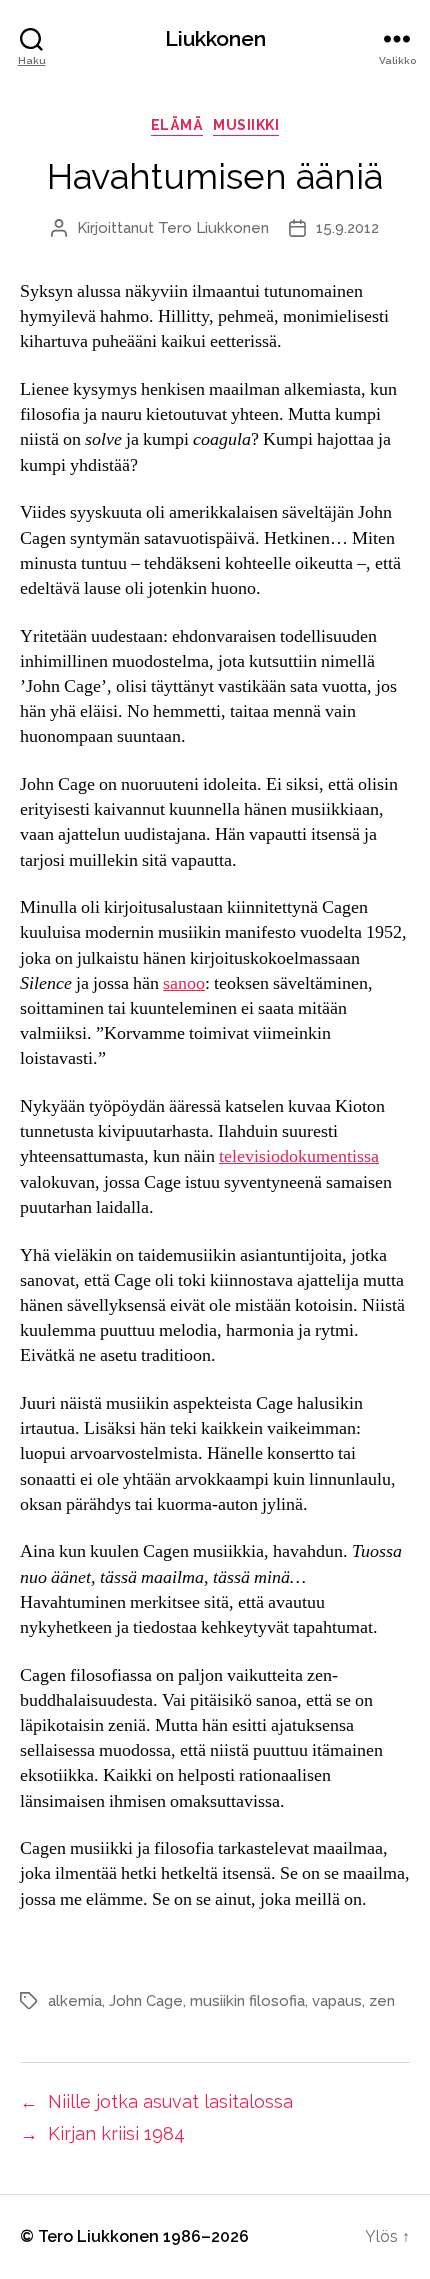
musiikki (246, 125)
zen (382, 2001)
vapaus (337, 2001)
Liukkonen (215, 38)
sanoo (184, 983)
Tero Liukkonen (213, 228)
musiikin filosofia (247, 2001)
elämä (177, 125)
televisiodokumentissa (299, 1156)
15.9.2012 (347, 228)
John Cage (146, 2001)
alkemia (75, 2001)
